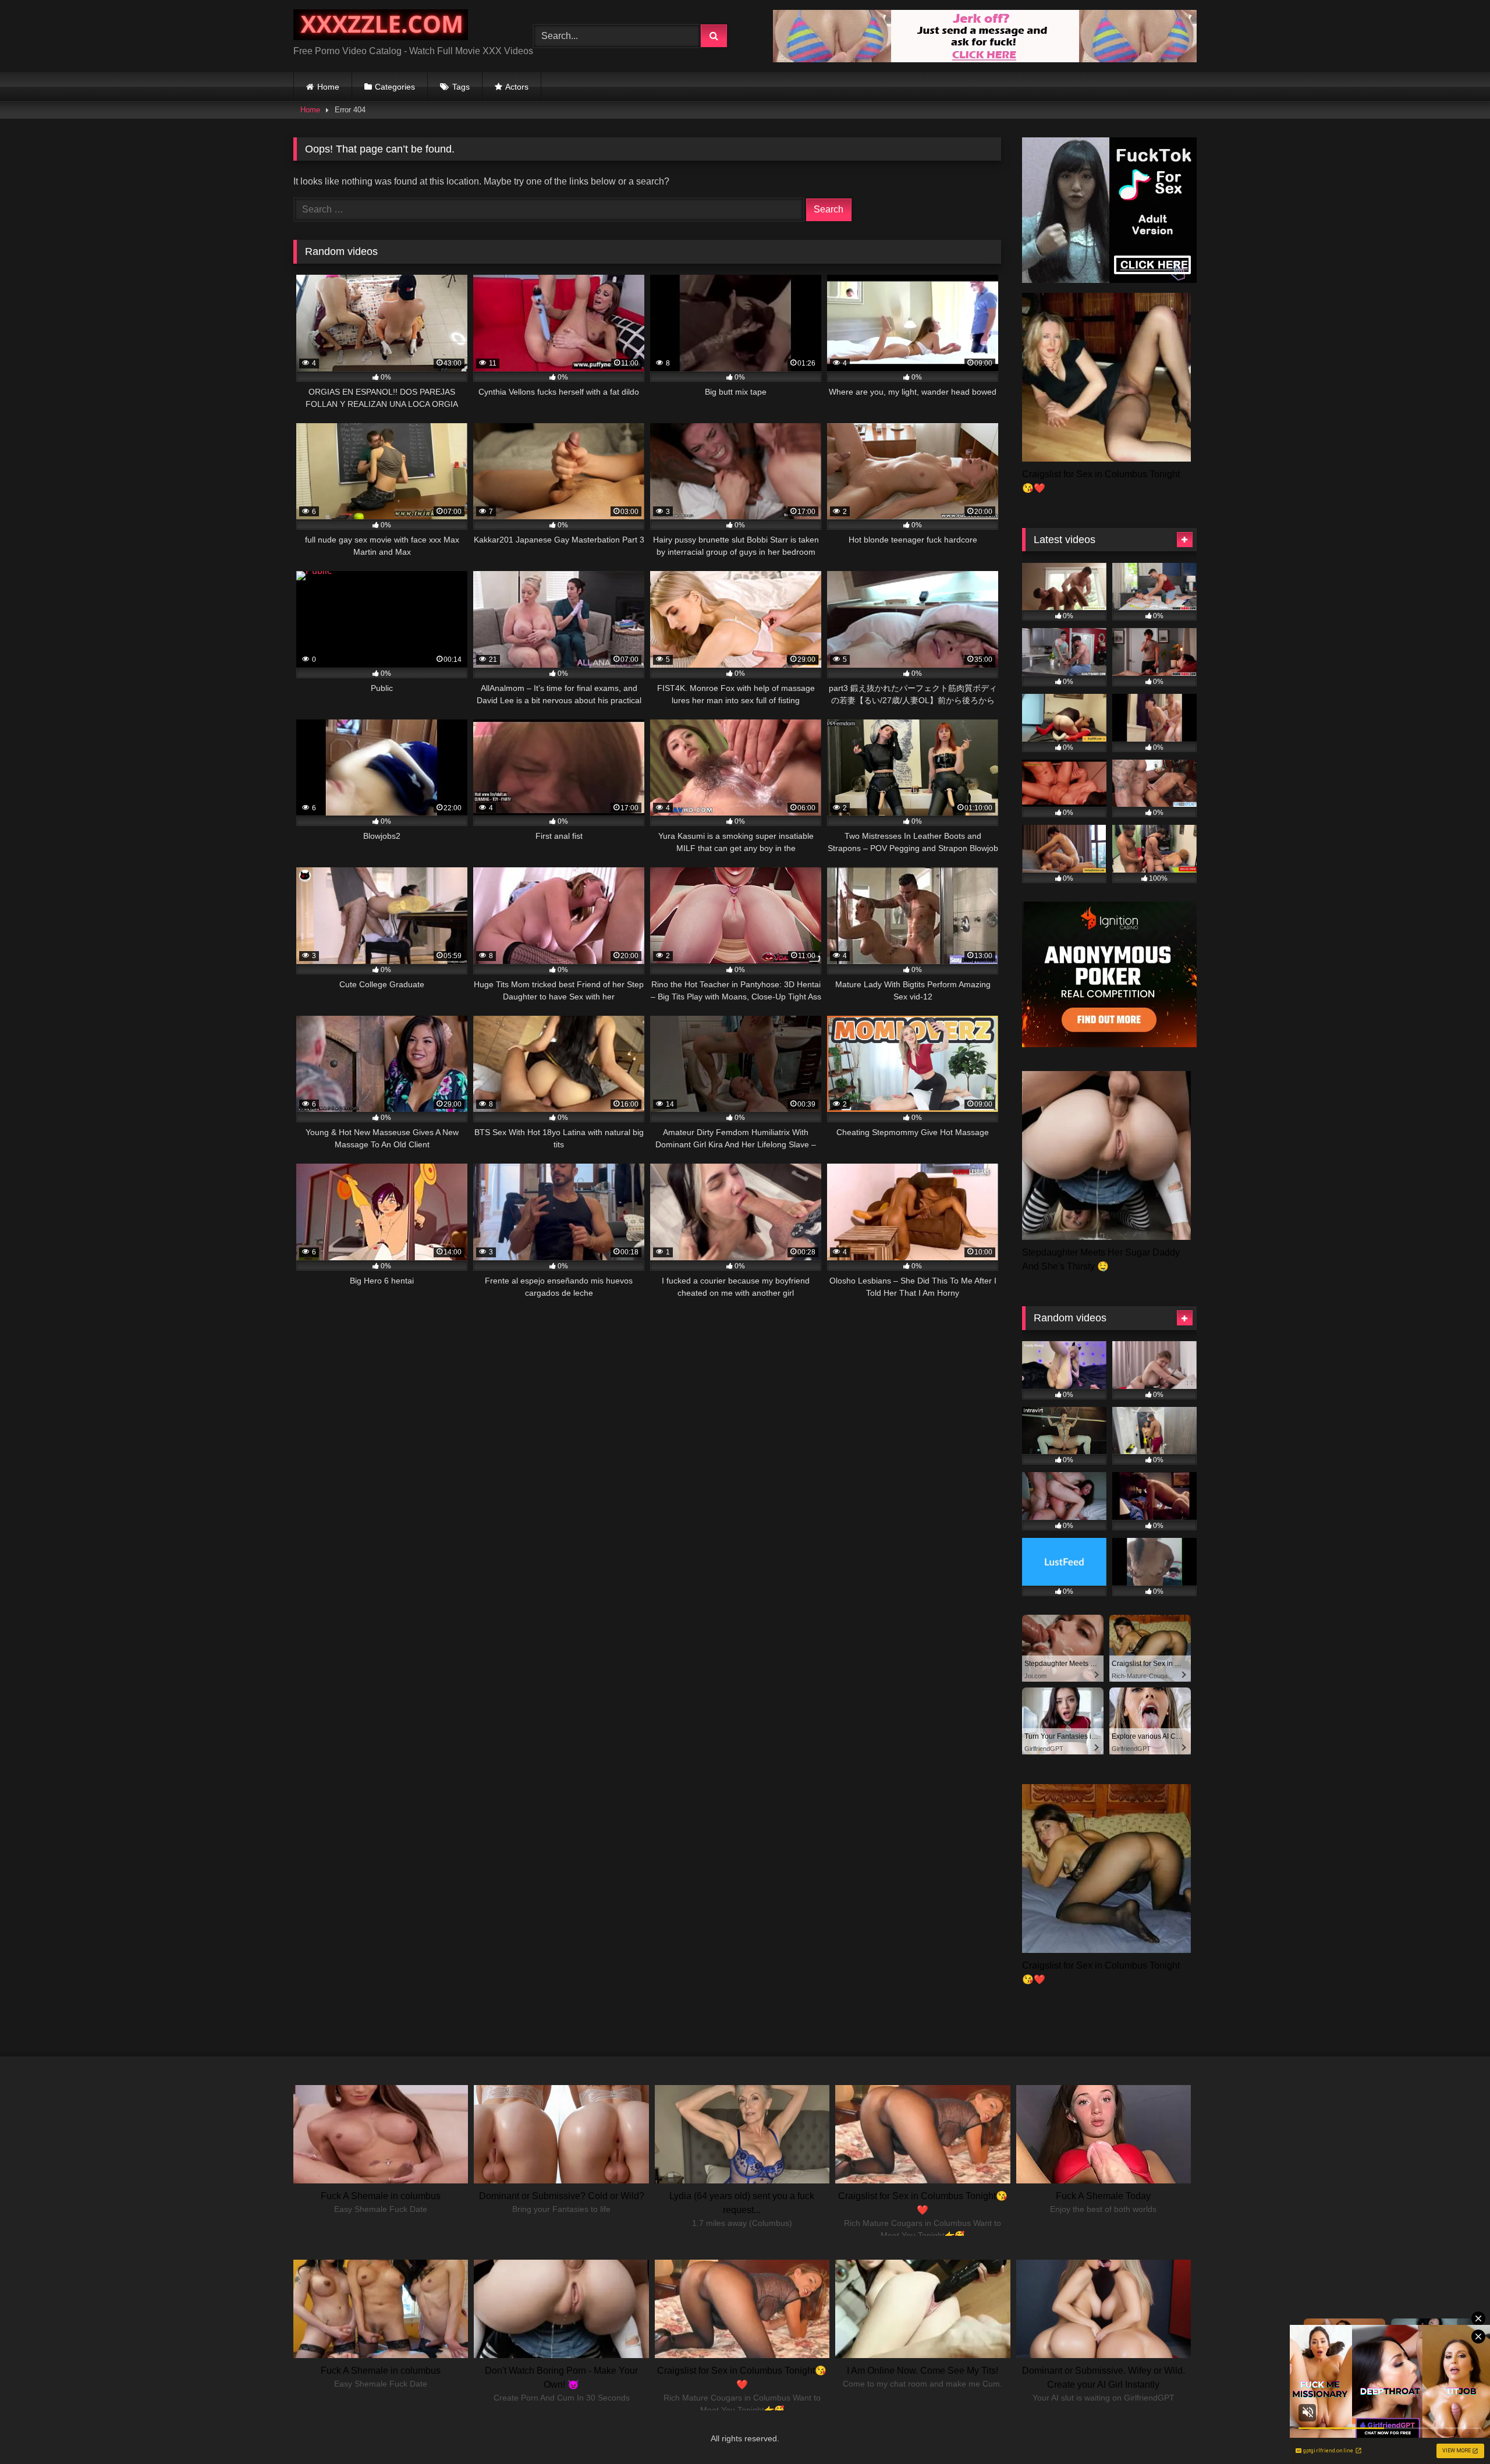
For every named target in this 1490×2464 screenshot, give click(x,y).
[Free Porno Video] (381, 27)
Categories (395, 87)
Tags (461, 87)
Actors (517, 87)
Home (328, 87)
